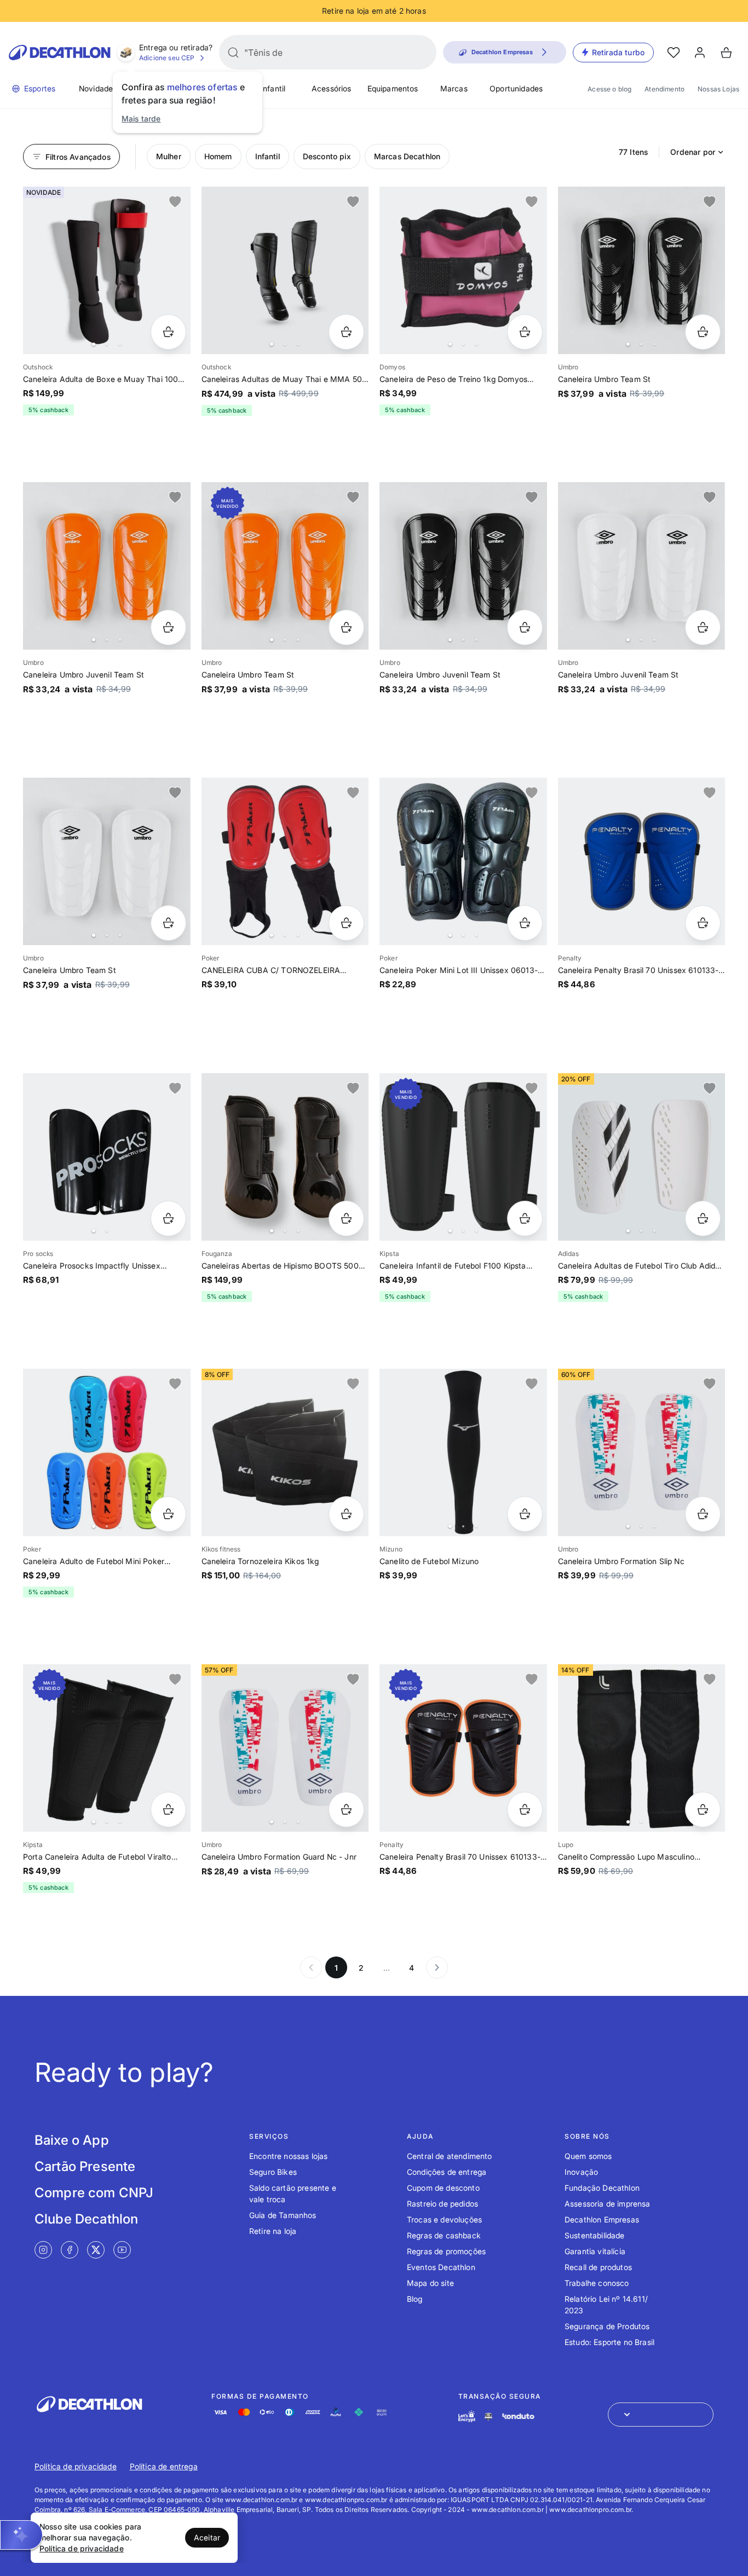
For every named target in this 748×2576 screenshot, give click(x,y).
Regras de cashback (444, 2235)
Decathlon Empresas (602, 2219)
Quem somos (588, 2156)
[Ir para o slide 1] (94, 344)
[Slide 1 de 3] (463, 861)
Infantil (273, 88)
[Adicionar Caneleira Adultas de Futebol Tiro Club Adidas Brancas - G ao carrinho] (703, 1218)
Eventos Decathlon (441, 2267)
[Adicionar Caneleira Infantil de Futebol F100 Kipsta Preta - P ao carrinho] (525, 1218)
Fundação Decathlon (602, 2188)
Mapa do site (430, 2283)
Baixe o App (72, 2140)
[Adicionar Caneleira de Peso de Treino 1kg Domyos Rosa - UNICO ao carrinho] (525, 332)
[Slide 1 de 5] (642, 270)
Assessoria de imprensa (608, 2204)
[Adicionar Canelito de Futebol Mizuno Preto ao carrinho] (525, 1514)
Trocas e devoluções (444, 2219)
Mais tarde (141, 118)
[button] (21, 2535)
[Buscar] (233, 53)
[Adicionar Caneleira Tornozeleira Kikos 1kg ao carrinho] (346, 1514)
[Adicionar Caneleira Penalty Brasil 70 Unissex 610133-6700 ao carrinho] (703, 923)
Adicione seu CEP (167, 58)
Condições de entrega (447, 2172)
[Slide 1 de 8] (285, 270)
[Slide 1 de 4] (107, 270)
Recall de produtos (598, 2267)
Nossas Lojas (718, 89)
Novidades (98, 88)
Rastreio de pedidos (442, 2204)
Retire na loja (273, 2231)
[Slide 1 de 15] (463, 270)
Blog (415, 2299)
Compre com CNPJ (94, 2193)
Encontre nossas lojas (288, 2156)
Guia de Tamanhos (283, 2215)
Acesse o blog (609, 89)
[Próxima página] (437, 1967)
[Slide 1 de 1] (642, 861)
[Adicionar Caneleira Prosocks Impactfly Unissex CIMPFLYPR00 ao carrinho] (168, 1218)
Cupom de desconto (443, 2188)
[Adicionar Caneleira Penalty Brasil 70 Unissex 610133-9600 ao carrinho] (525, 1810)
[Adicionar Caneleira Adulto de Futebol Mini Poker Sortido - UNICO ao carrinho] (168, 1514)
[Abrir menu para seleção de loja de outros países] (661, 2415)
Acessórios (332, 88)
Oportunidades (516, 88)
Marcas (454, 88)
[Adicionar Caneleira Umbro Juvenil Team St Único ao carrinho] (168, 627)
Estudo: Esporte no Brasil (609, 2342)
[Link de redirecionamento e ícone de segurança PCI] (488, 2416)
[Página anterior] (311, 1967)
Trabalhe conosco (597, 2283)
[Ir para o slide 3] (120, 344)
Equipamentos (393, 88)
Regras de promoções (446, 2251)
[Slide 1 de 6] (285, 861)
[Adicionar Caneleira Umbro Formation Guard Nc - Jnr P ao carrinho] (346, 1810)
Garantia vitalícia (595, 2251)
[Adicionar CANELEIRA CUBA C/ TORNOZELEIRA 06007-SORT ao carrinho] (346, 923)
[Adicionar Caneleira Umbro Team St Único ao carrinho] (703, 332)
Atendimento (664, 89)
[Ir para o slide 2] (107, 344)
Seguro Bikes (273, 2172)
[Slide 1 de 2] (107, 1157)
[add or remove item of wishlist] (175, 202)
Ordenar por (693, 152)
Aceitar (207, 2537)
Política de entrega (164, 2466)
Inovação (581, 2172)
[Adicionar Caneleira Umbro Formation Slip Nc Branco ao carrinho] (703, 1514)
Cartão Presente (85, 2166)
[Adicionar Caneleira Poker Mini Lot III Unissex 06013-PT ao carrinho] (525, 923)
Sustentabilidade (595, 2235)
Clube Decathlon (86, 2219)
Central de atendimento (450, 2156)
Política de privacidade (76, 2466)
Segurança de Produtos (607, 2326)
